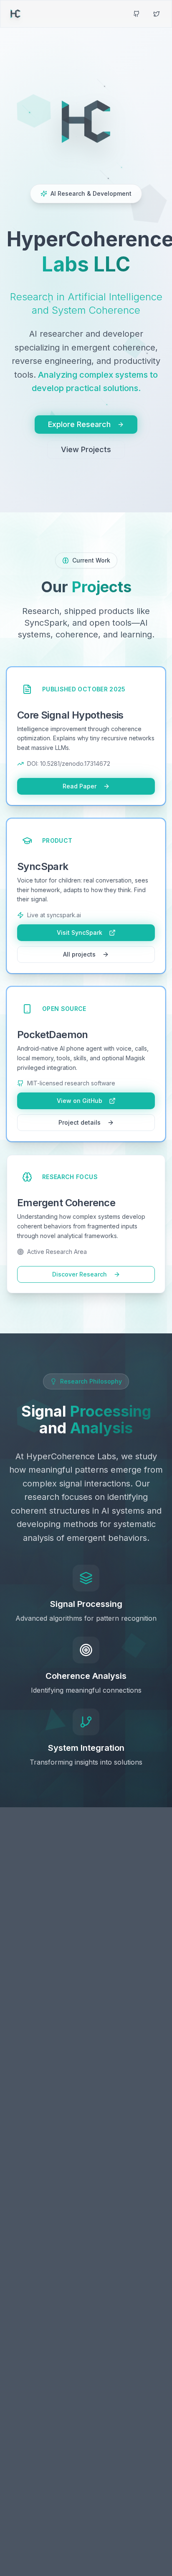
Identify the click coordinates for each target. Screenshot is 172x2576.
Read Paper (80, 786)
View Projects (86, 449)
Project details (80, 1122)
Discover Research (80, 1274)
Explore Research (79, 424)
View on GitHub (80, 1101)
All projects (79, 954)
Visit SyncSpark (80, 932)
